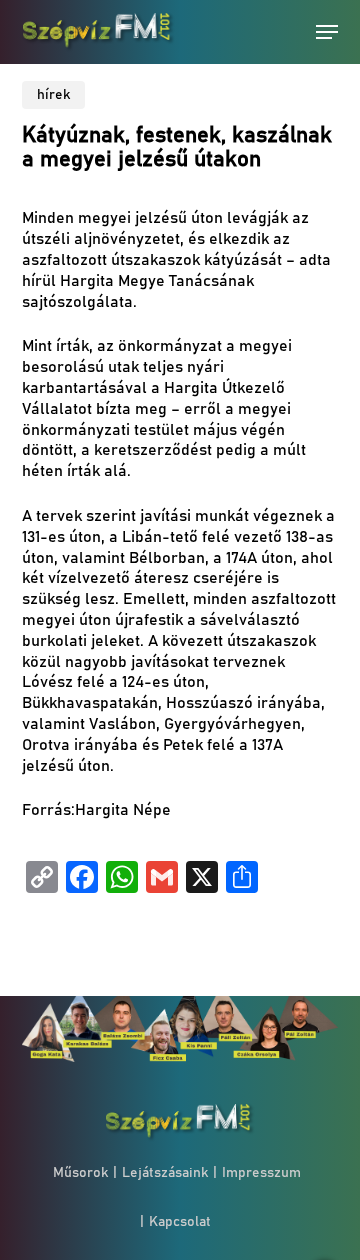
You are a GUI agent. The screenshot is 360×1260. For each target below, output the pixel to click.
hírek (53, 95)
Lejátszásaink (165, 1173)
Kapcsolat (180, 1222)
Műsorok (80, 1173)
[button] (327, 32)
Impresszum (261, 1173)
